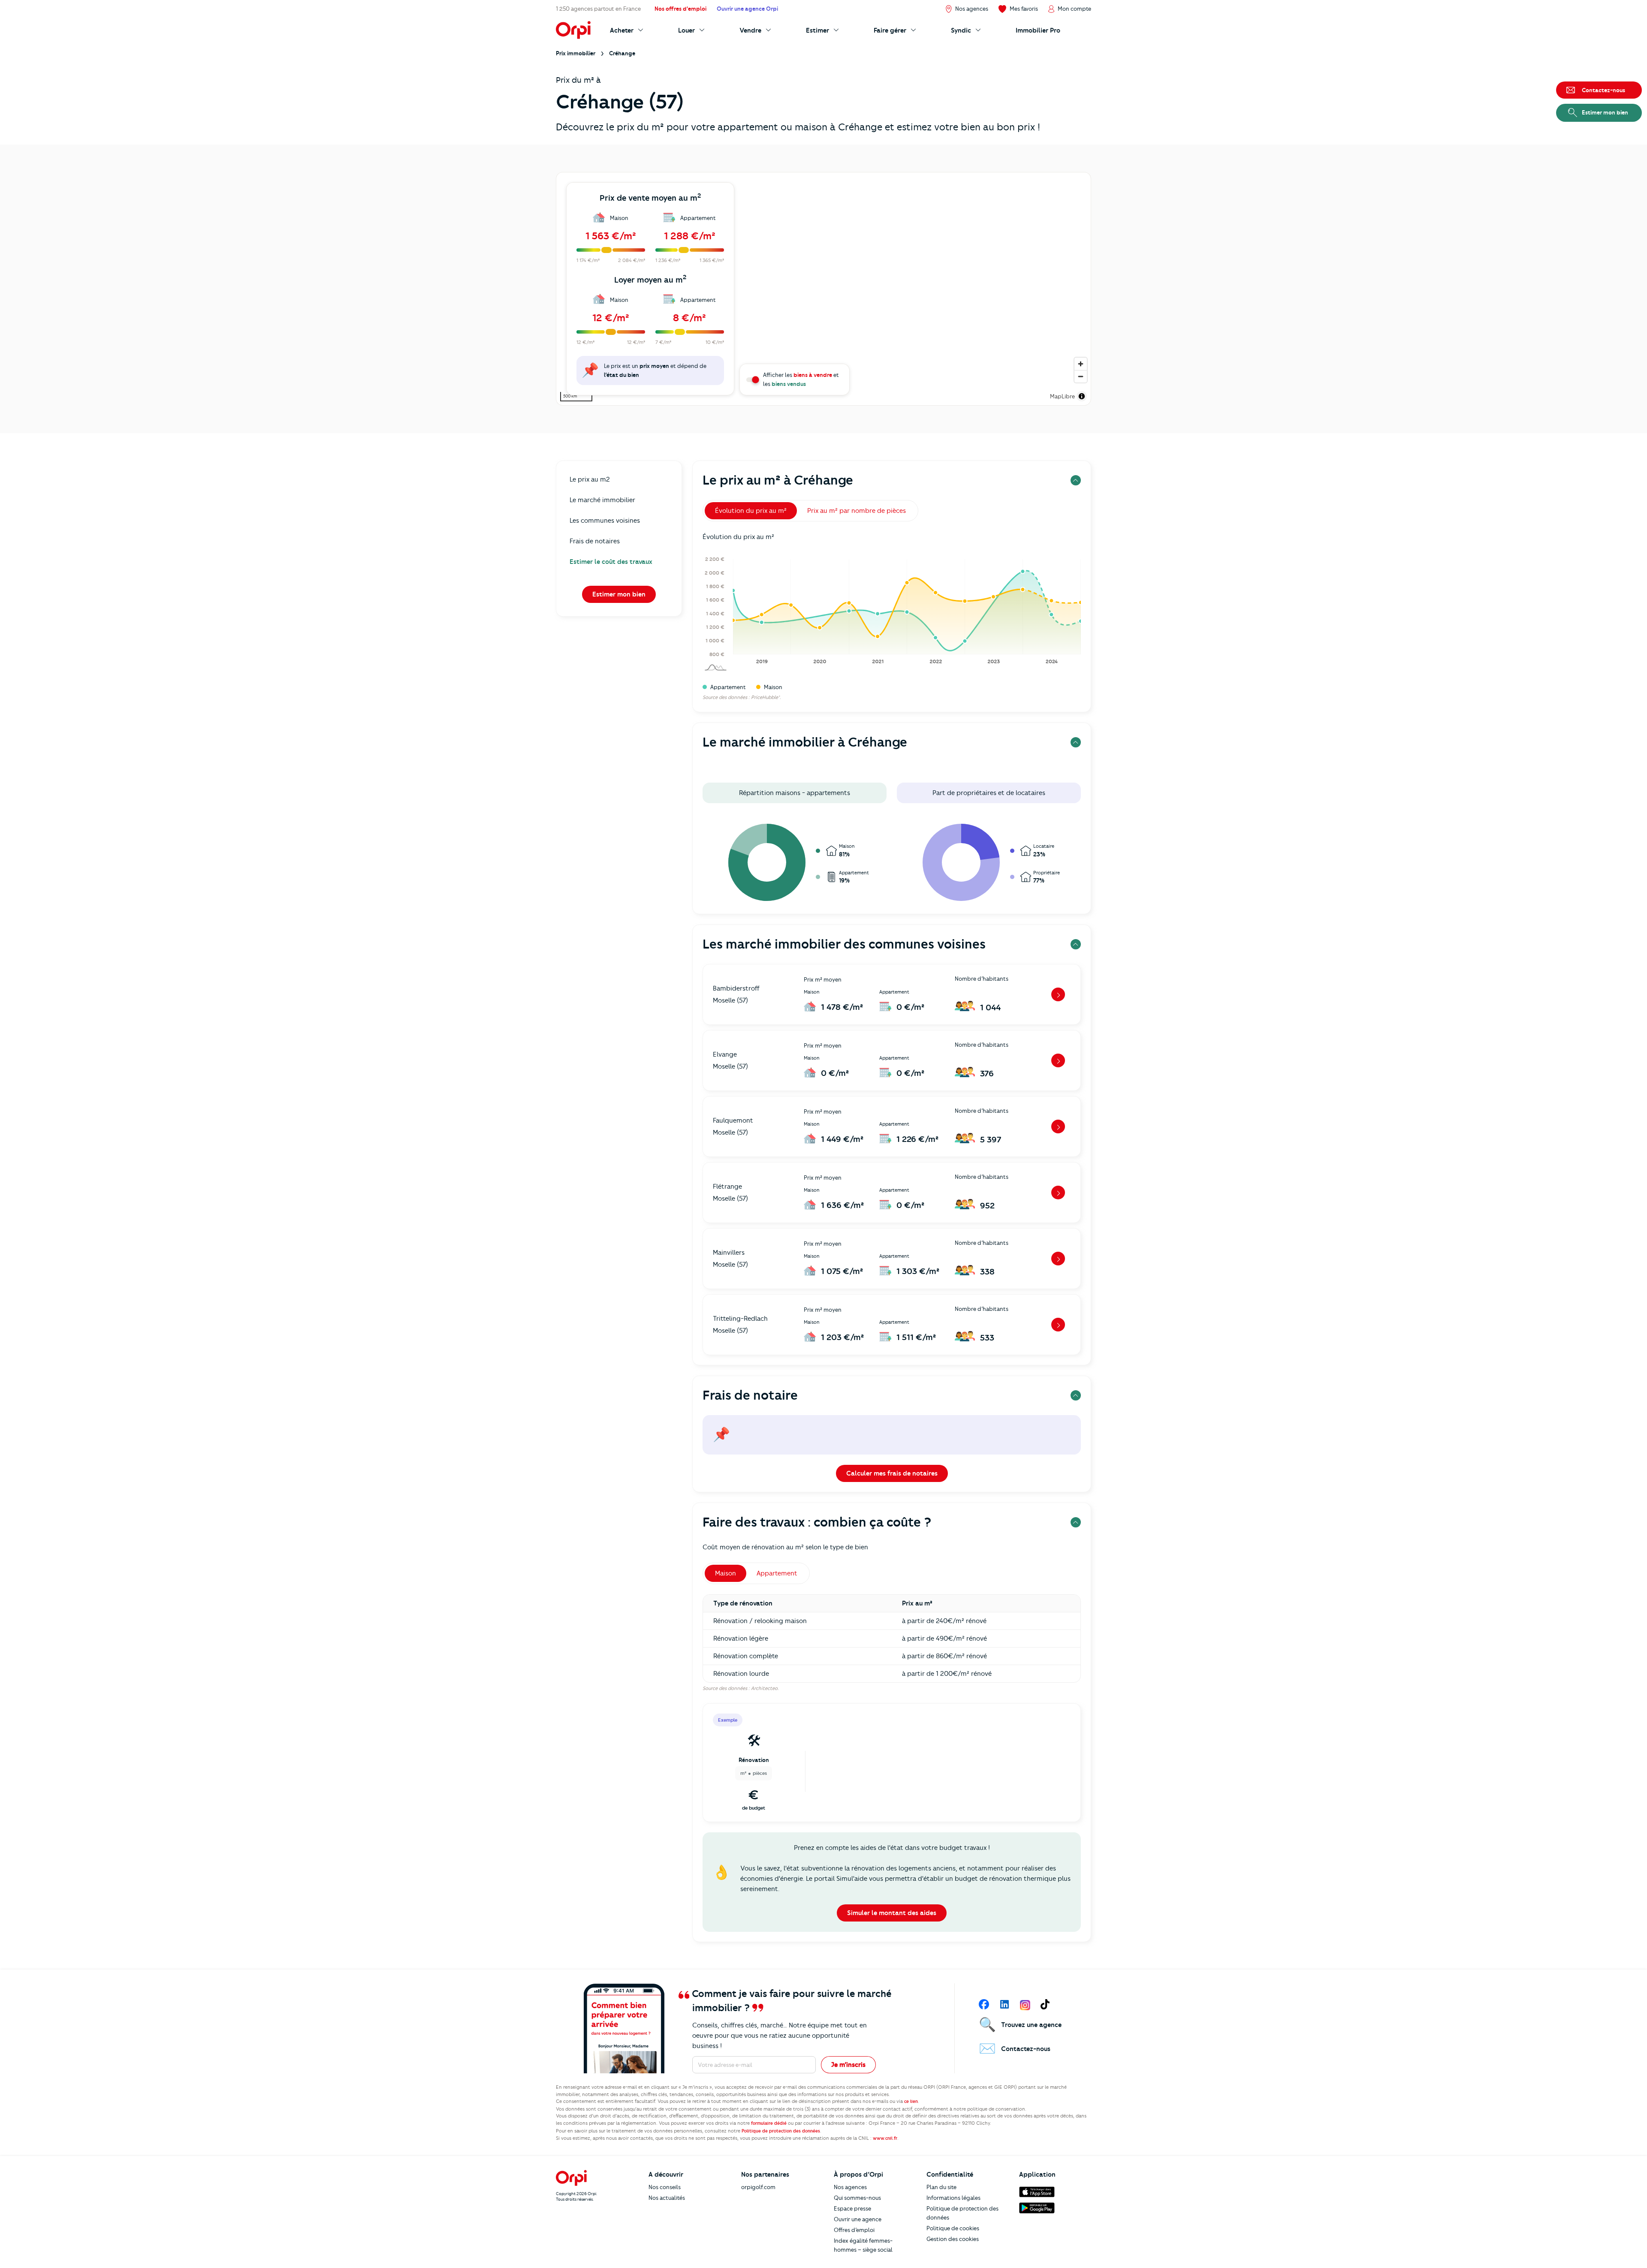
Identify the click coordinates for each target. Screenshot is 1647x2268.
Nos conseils (665, 2187)
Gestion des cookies (953, 2239)
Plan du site (941, 2187)
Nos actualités (667, 2198)
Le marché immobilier (602, 500)
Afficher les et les (801, 379)
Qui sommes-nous (857, 2198)
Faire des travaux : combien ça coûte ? (817, 1522)
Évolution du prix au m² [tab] (751, 511)
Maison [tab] (725, 1573)
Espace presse (852, 2208)
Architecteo (764, 1688)
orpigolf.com (758, 2187)
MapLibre (1062, 396)
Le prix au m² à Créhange (778, 480)
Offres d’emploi (854, 2230)
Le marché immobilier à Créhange (805, 742)
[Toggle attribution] (1082, 396)
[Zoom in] (1081, 364)
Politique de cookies (953, 2228)
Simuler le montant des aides (892, 1913)
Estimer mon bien (619, 594)
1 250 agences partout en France (598, 9)
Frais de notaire (750, 1395)
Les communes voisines (605, 521)
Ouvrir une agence (858, 2219)
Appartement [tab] (777, 1573)
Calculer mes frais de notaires (892, 1473)
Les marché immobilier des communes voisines (844, 944)
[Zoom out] (1081, 376)
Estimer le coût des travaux (611, 562)
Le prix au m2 (590, 479)
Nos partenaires (765, 2175)
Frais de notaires (595, 541)
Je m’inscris (848, 2065)
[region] (823, 289)
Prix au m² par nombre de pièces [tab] (857, 511)
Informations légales (953, 2198)
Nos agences (850, 2187)
